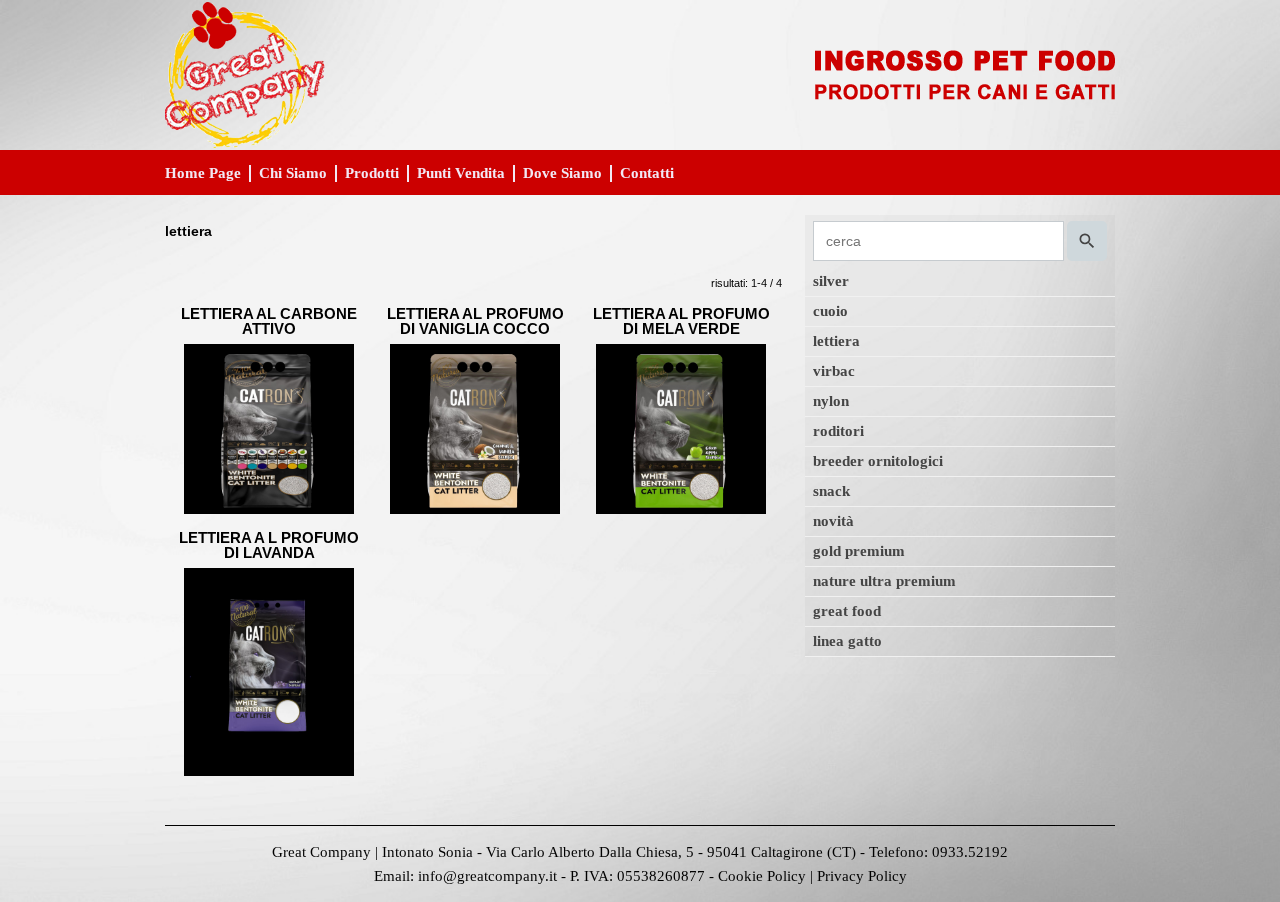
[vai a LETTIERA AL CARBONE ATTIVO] (269, 427)
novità (833, 521)
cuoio (830, 311)
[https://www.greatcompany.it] (640, 73)
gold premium (859, 551)
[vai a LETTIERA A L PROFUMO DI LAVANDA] (269, 671)
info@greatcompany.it (487, 876)
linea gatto (847, 641)
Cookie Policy (762, 876)
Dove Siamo (562, 173)
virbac (834, 371)
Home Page (203, 173)
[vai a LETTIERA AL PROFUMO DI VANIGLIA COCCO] (475, 427)
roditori (838, 431)
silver (831, 281)
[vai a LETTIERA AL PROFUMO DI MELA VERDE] (681, 427)
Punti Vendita (461, 173)
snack (831, 491)
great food (847, 611)
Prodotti (372, 173)
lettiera (836, 341)
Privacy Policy (862, 876)
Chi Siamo (293, 173)
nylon (831, 401)
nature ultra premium (884, 581)
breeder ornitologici (878, 461)
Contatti (647, 173)
